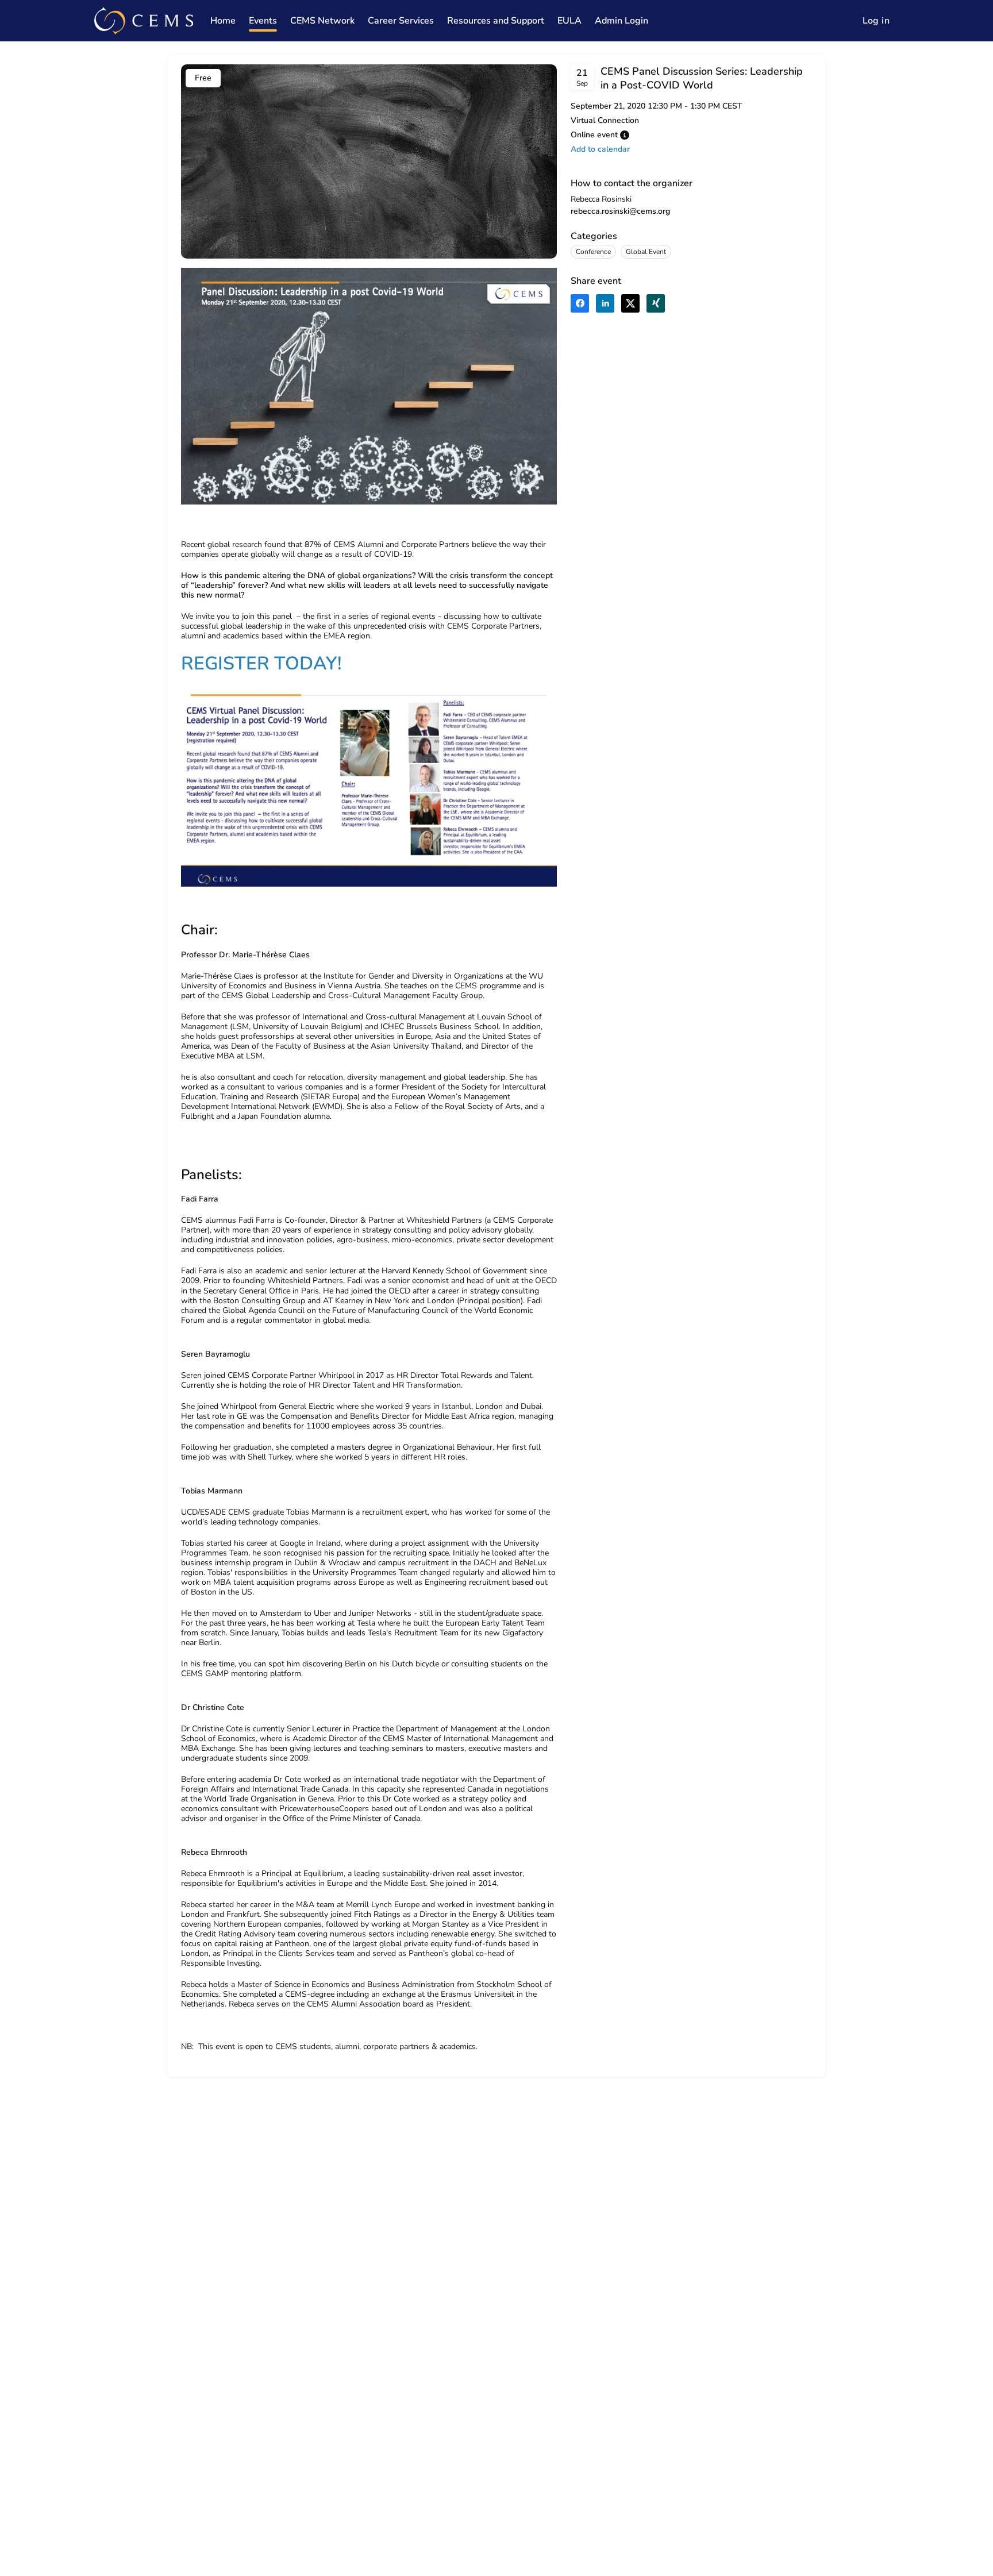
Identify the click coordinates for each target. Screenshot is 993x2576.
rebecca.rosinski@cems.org (620, 211)
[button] (625, 135)
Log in (876, 21)
